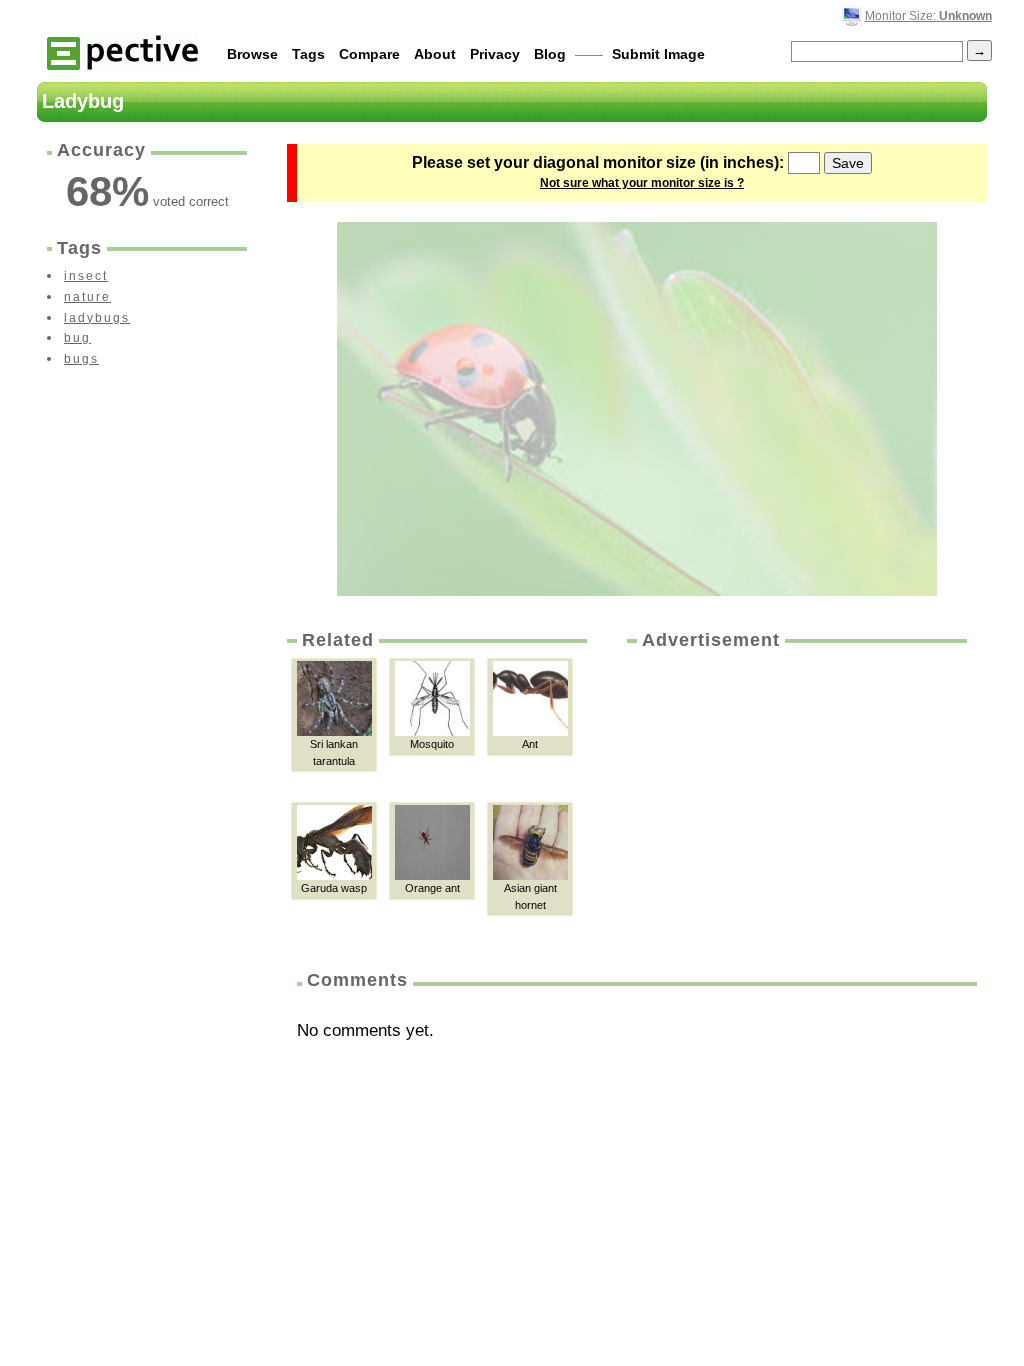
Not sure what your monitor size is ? (642, 183)
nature (87, 297)
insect (86, 276)
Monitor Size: (928, 16)
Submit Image (658, 54)
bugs (81, 359)
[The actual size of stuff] (122, 51)
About (435, 54)
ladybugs (97, 318)
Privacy (495, 54)
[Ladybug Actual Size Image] (637, 409)
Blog (550, 54)
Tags (308, 54)
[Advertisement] (795, 803)
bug (77, 338)
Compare (369, 54)
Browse (252, 54)
